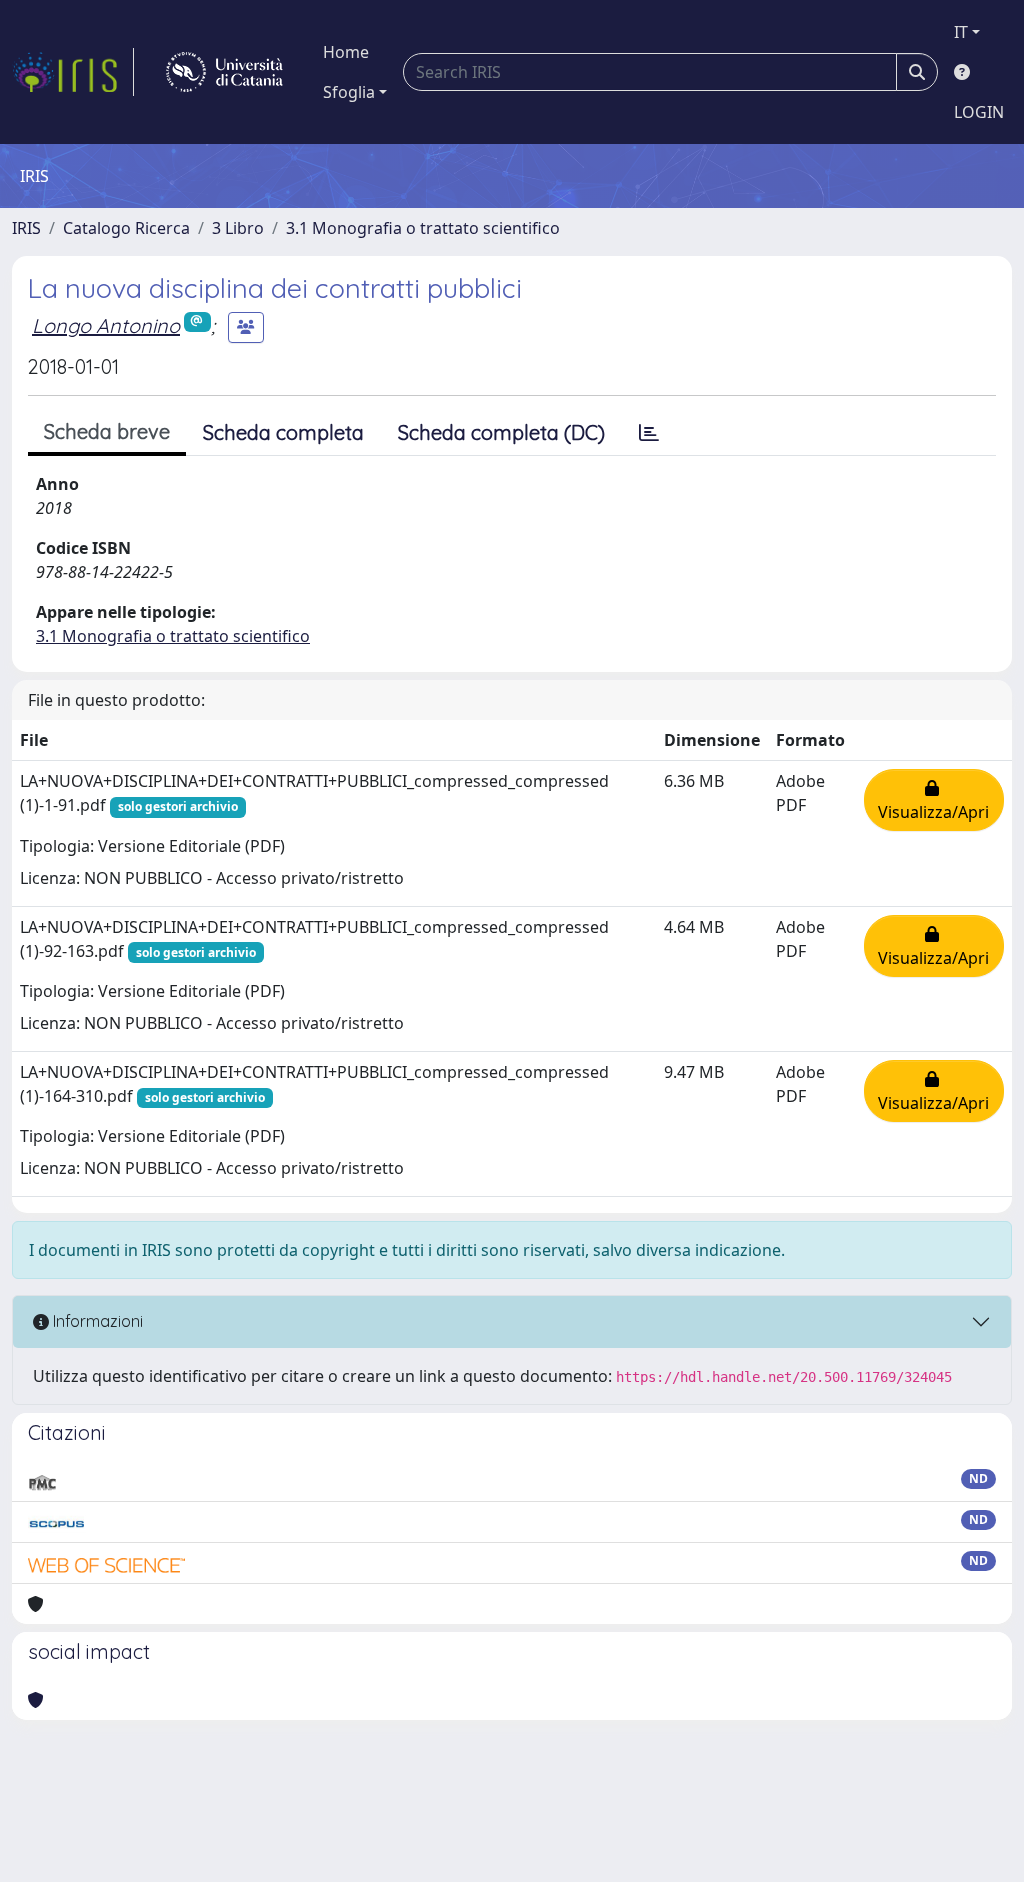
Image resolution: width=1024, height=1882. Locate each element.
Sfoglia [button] (349, 92)
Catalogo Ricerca (126, 228)
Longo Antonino (106, 325)
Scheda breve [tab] (107, 431)
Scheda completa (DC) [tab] (501, 432)
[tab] (649, 433)
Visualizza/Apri (933, 800)
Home (346, 52)
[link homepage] (73, 72)
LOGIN (979, 112)
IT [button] (961, 32)
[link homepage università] (224, 72)
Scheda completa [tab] (283, 432)
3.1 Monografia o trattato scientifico (423, 228)
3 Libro (238, 228)
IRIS (26, 228)
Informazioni (96, 1321)
